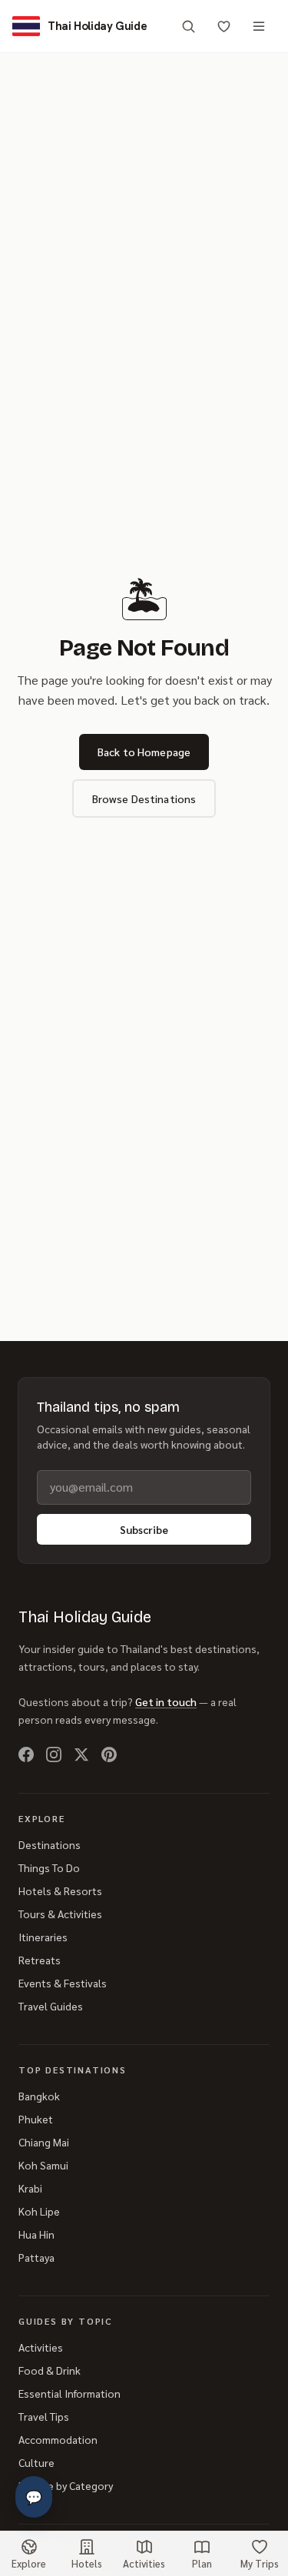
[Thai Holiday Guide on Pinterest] (109, 1754)
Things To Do (49, 1867)
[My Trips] (223, 26)
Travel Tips (44, 2416)
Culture (36, 2462)
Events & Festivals (63, 1983)
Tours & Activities (60, 1914)
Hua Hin (36, 2234)
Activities (41, 2347)
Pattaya (36, 2257)
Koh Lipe (39, 2211)
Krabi (30, 2188)
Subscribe (144, 1529)
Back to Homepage (144, 752)
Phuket (36, 2119)
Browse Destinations (144, 798)
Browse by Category (66, 2485)
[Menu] (259, 26)
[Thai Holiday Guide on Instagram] (54, 1754)
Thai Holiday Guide (85, 1617)
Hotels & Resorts (60, 1891)
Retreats (40, 1960)
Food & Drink (50, 2370)
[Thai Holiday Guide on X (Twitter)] (81, 1754)
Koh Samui (43, 2165)
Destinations (50, 1844)
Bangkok (39, 2096)
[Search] (188, 26)
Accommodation (58, 2439)
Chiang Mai (44, 2142)
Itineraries (43, 1937)
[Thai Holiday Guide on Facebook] (26, 1754)
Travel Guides (51, 2006)
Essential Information (70, 2393)
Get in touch (166, 1701)
